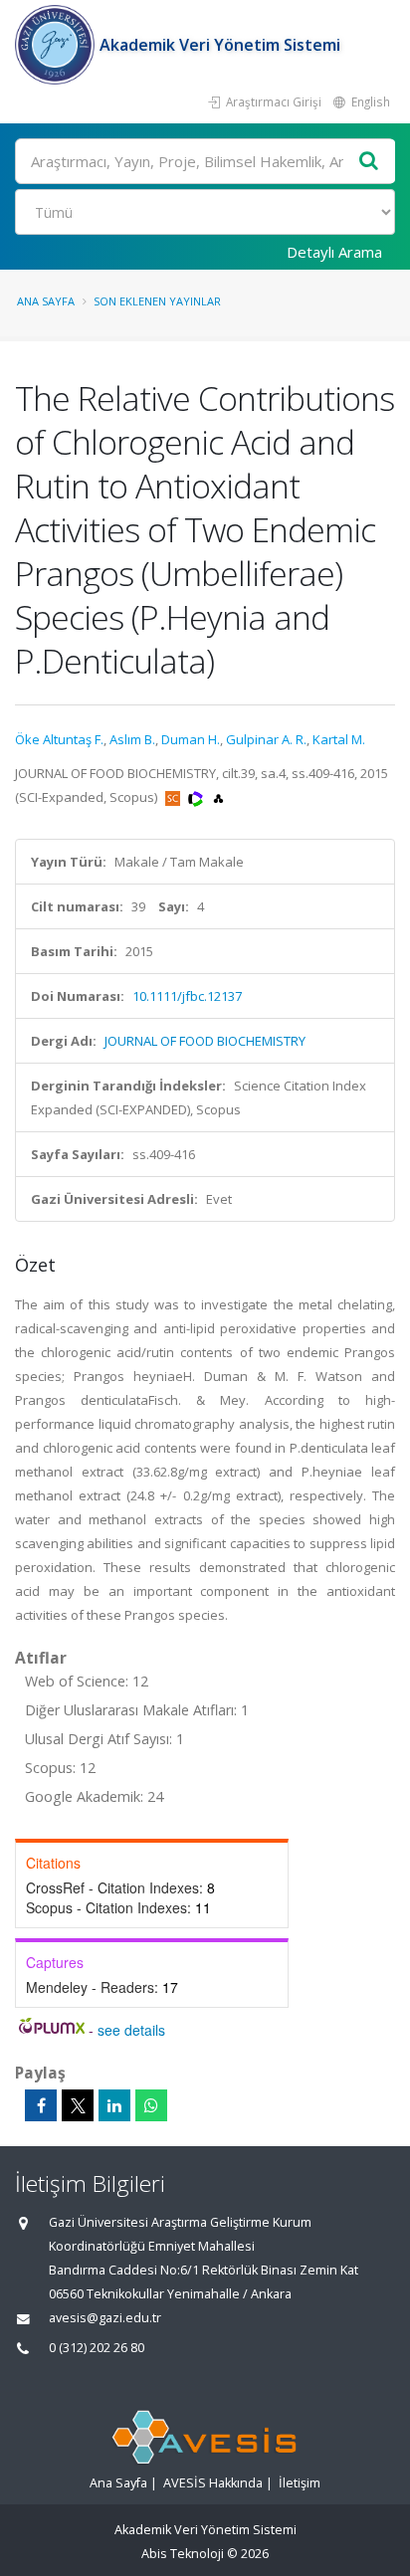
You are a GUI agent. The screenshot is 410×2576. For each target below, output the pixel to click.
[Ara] (369, 162)
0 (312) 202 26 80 (97, 2348)
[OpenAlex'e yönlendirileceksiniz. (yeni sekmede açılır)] (218, 797)
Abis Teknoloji (183, 2554)
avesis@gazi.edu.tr (105, 2318)
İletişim (300, 2483)
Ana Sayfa (46, 301)
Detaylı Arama (334, 252)
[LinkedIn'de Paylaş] (114, 2105)
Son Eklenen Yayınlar (157, 301)
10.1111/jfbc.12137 (187, 996)
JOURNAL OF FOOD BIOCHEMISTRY (205, 1041)
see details (131, 2030)
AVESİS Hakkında (213, 2483)
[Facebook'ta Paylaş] (41, 2105)
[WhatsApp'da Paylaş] (151, 2105)
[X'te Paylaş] (78, 2105)
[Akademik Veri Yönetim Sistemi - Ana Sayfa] (57, 45)
